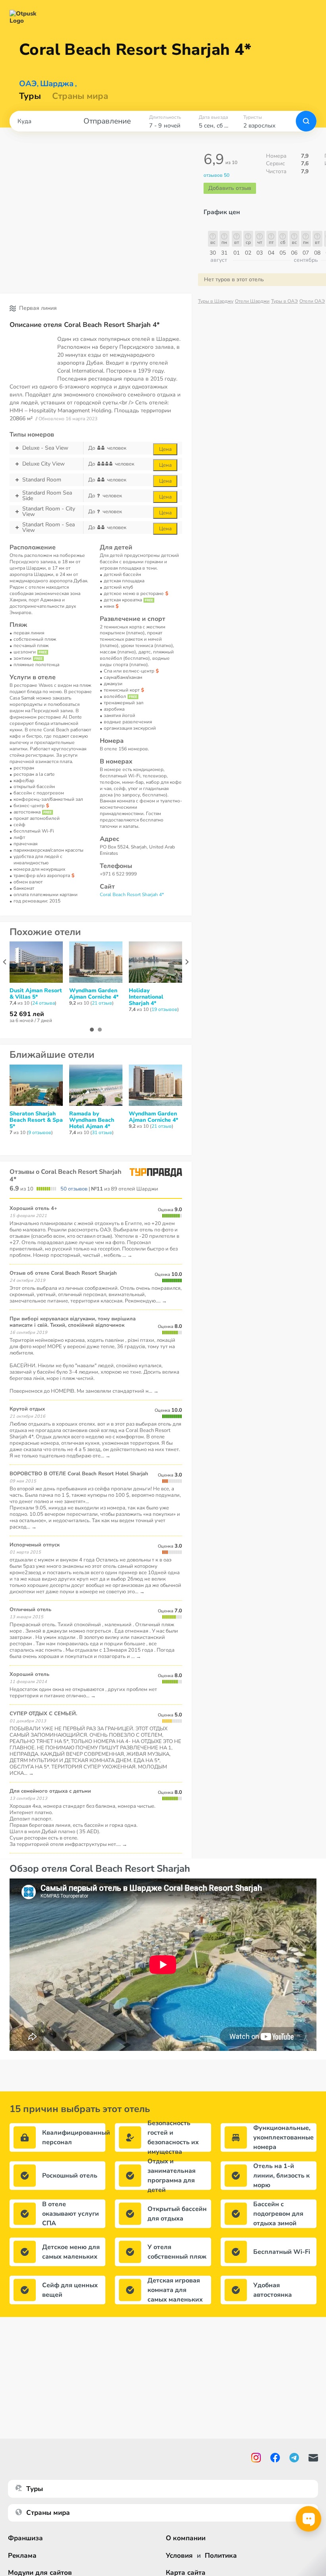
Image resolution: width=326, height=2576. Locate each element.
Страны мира (80, 96)
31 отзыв (102, 1132)
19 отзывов (164, 1009)
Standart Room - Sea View (49, 528)
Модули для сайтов (40, 2573)
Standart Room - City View (49, 512)
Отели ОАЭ (312, 301)
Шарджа (57, 84)
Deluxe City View (44, 464)
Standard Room (42, 480)
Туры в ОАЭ (284, 301)
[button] (92, 1030)
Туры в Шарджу (216, 301)
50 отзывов (74, 1189)
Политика (221, 2556)
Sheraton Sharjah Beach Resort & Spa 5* (36, 1120)
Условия (179, 2556)
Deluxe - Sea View (45, 448)
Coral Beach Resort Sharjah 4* (132, 895)
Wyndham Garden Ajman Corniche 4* (94, 994)
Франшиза (25, 2538)
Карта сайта (186, 2573)
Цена (165, 449)
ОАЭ (28, 84)
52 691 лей (27, 1014)
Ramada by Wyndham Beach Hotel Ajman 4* (92, 1120)
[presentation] (5, 962)
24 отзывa (44, 1003)
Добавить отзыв (230, 188)
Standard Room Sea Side (47, 496)
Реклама (22, 2556)
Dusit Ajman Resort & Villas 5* (36, 994)
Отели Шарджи (252, 301)
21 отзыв (102, 1003)
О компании (186, 2538)
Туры (30, 96)
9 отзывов (40, 1132)
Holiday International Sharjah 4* (146, 997)
